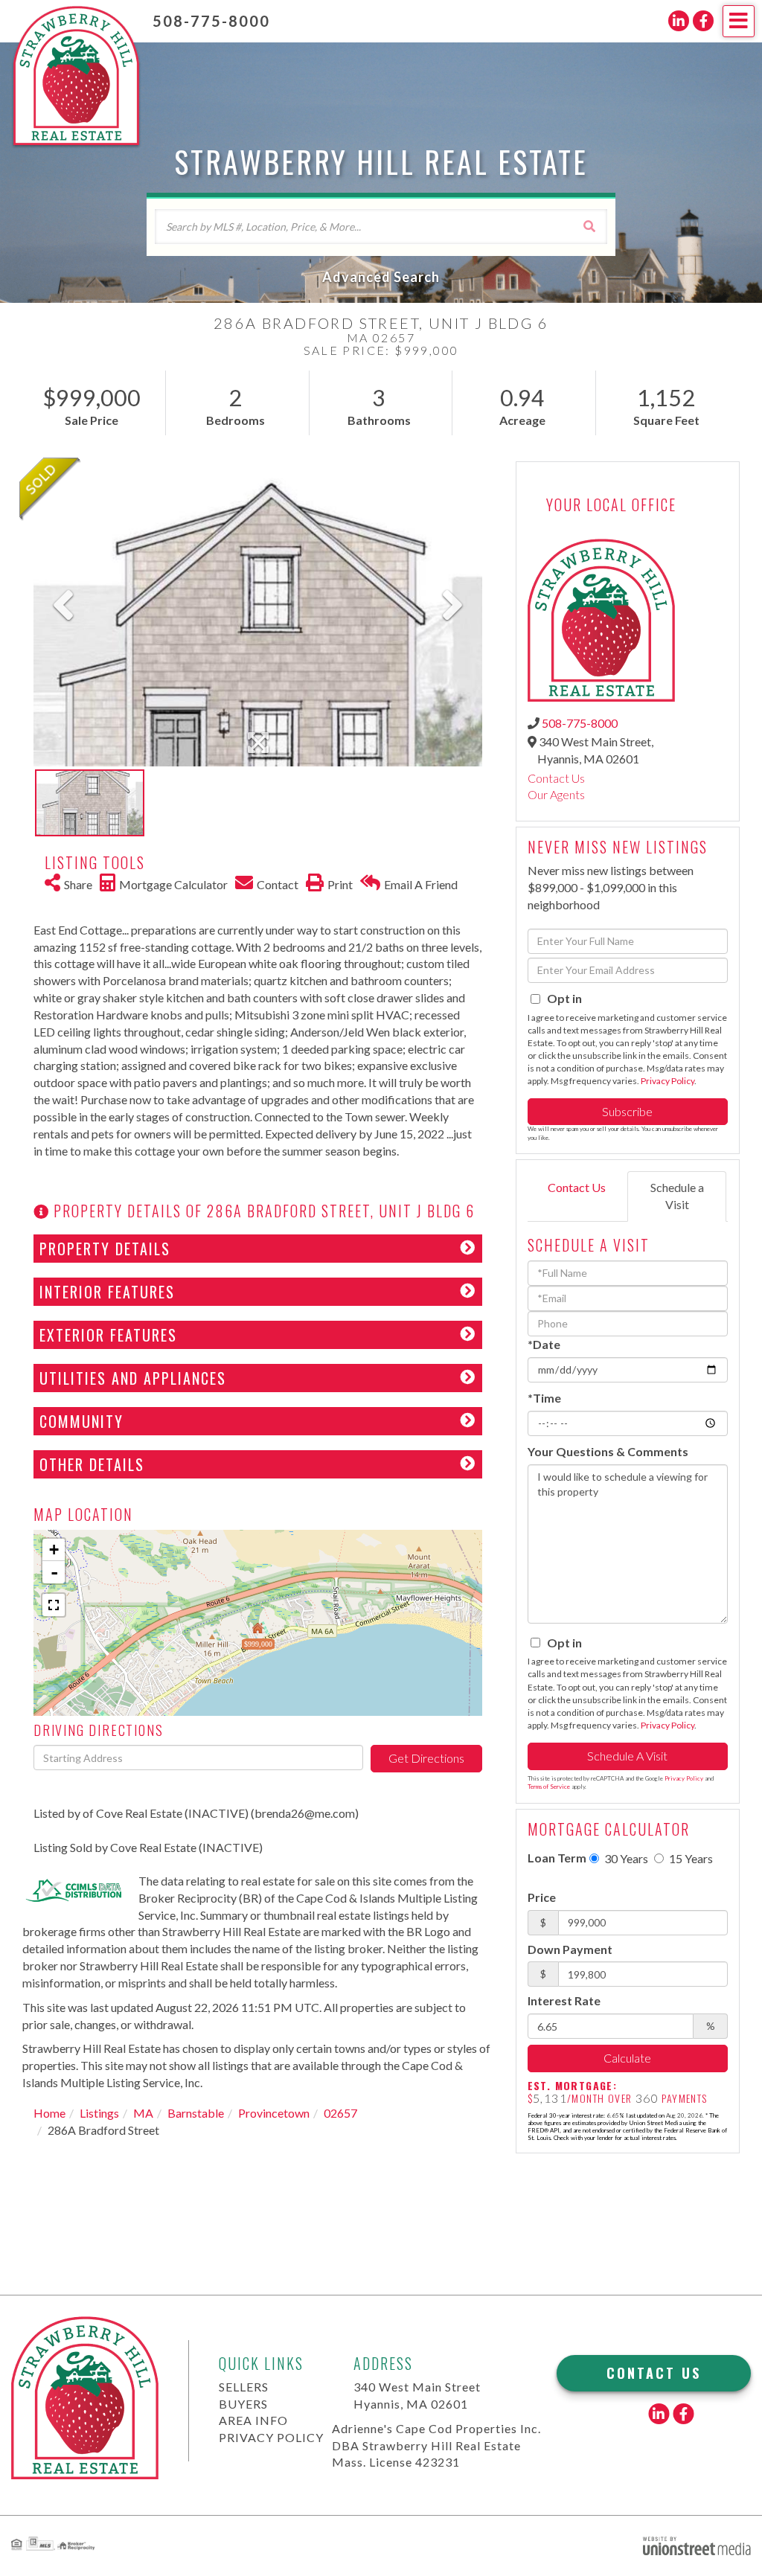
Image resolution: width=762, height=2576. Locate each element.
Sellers (244, 2387)
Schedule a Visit (677, 1196)
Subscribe (627, 1111)
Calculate (627, 2058)
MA (143, 2113)
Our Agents (556, 794)
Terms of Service (549, 1787)
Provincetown (274, 2113)
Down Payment (570, 1949)
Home (49, 2113)
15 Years (690, 1858)
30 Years (625, 1858)
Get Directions (426, 1758)
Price (542, 1897)
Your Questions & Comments (608, 1451)
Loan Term (557, 1858)
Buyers (243, 2404)
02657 (340, 2113)
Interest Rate (564, 2000)
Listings (99, 2113)
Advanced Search (381, 277)
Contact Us (556, 778)
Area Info (253, 2420)
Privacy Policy (667, 1081)
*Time (544, 1398)
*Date (544, 1344)
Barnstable (196, 2113)
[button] (589, 226)
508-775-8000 (211, 21)
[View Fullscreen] (54, 1605)
